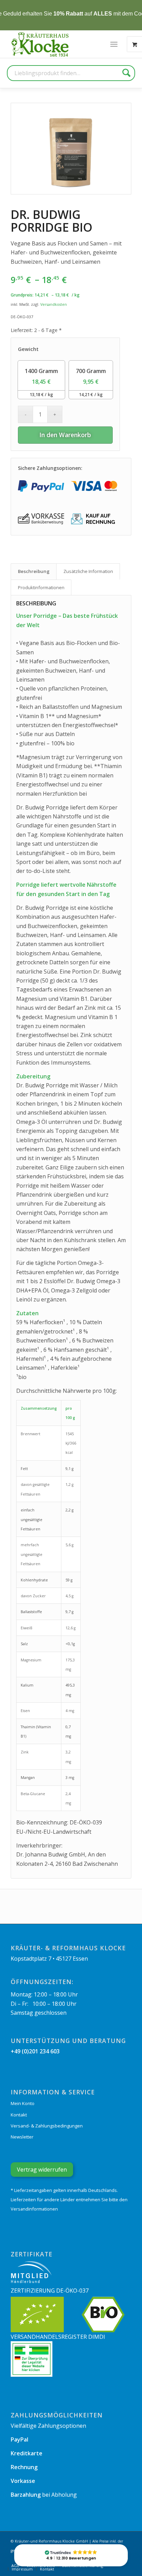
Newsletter (22, 2137)
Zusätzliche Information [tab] (88, 571)
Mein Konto (23, 2103)
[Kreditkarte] (94, 486)
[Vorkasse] (41, 519)
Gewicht (28, 349)
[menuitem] (114, 44)
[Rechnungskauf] (94, 519)
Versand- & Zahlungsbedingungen (47, 2126)
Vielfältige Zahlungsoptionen (48, 2426)
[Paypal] (41, 486)
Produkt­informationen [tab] (41, 587)
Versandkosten (54, 304)
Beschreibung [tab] (34, 571)
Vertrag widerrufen (42, 2170)
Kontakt (19, 2115)
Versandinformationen (34, 2209)
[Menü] (114, 44)
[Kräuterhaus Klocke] (41, 44)
